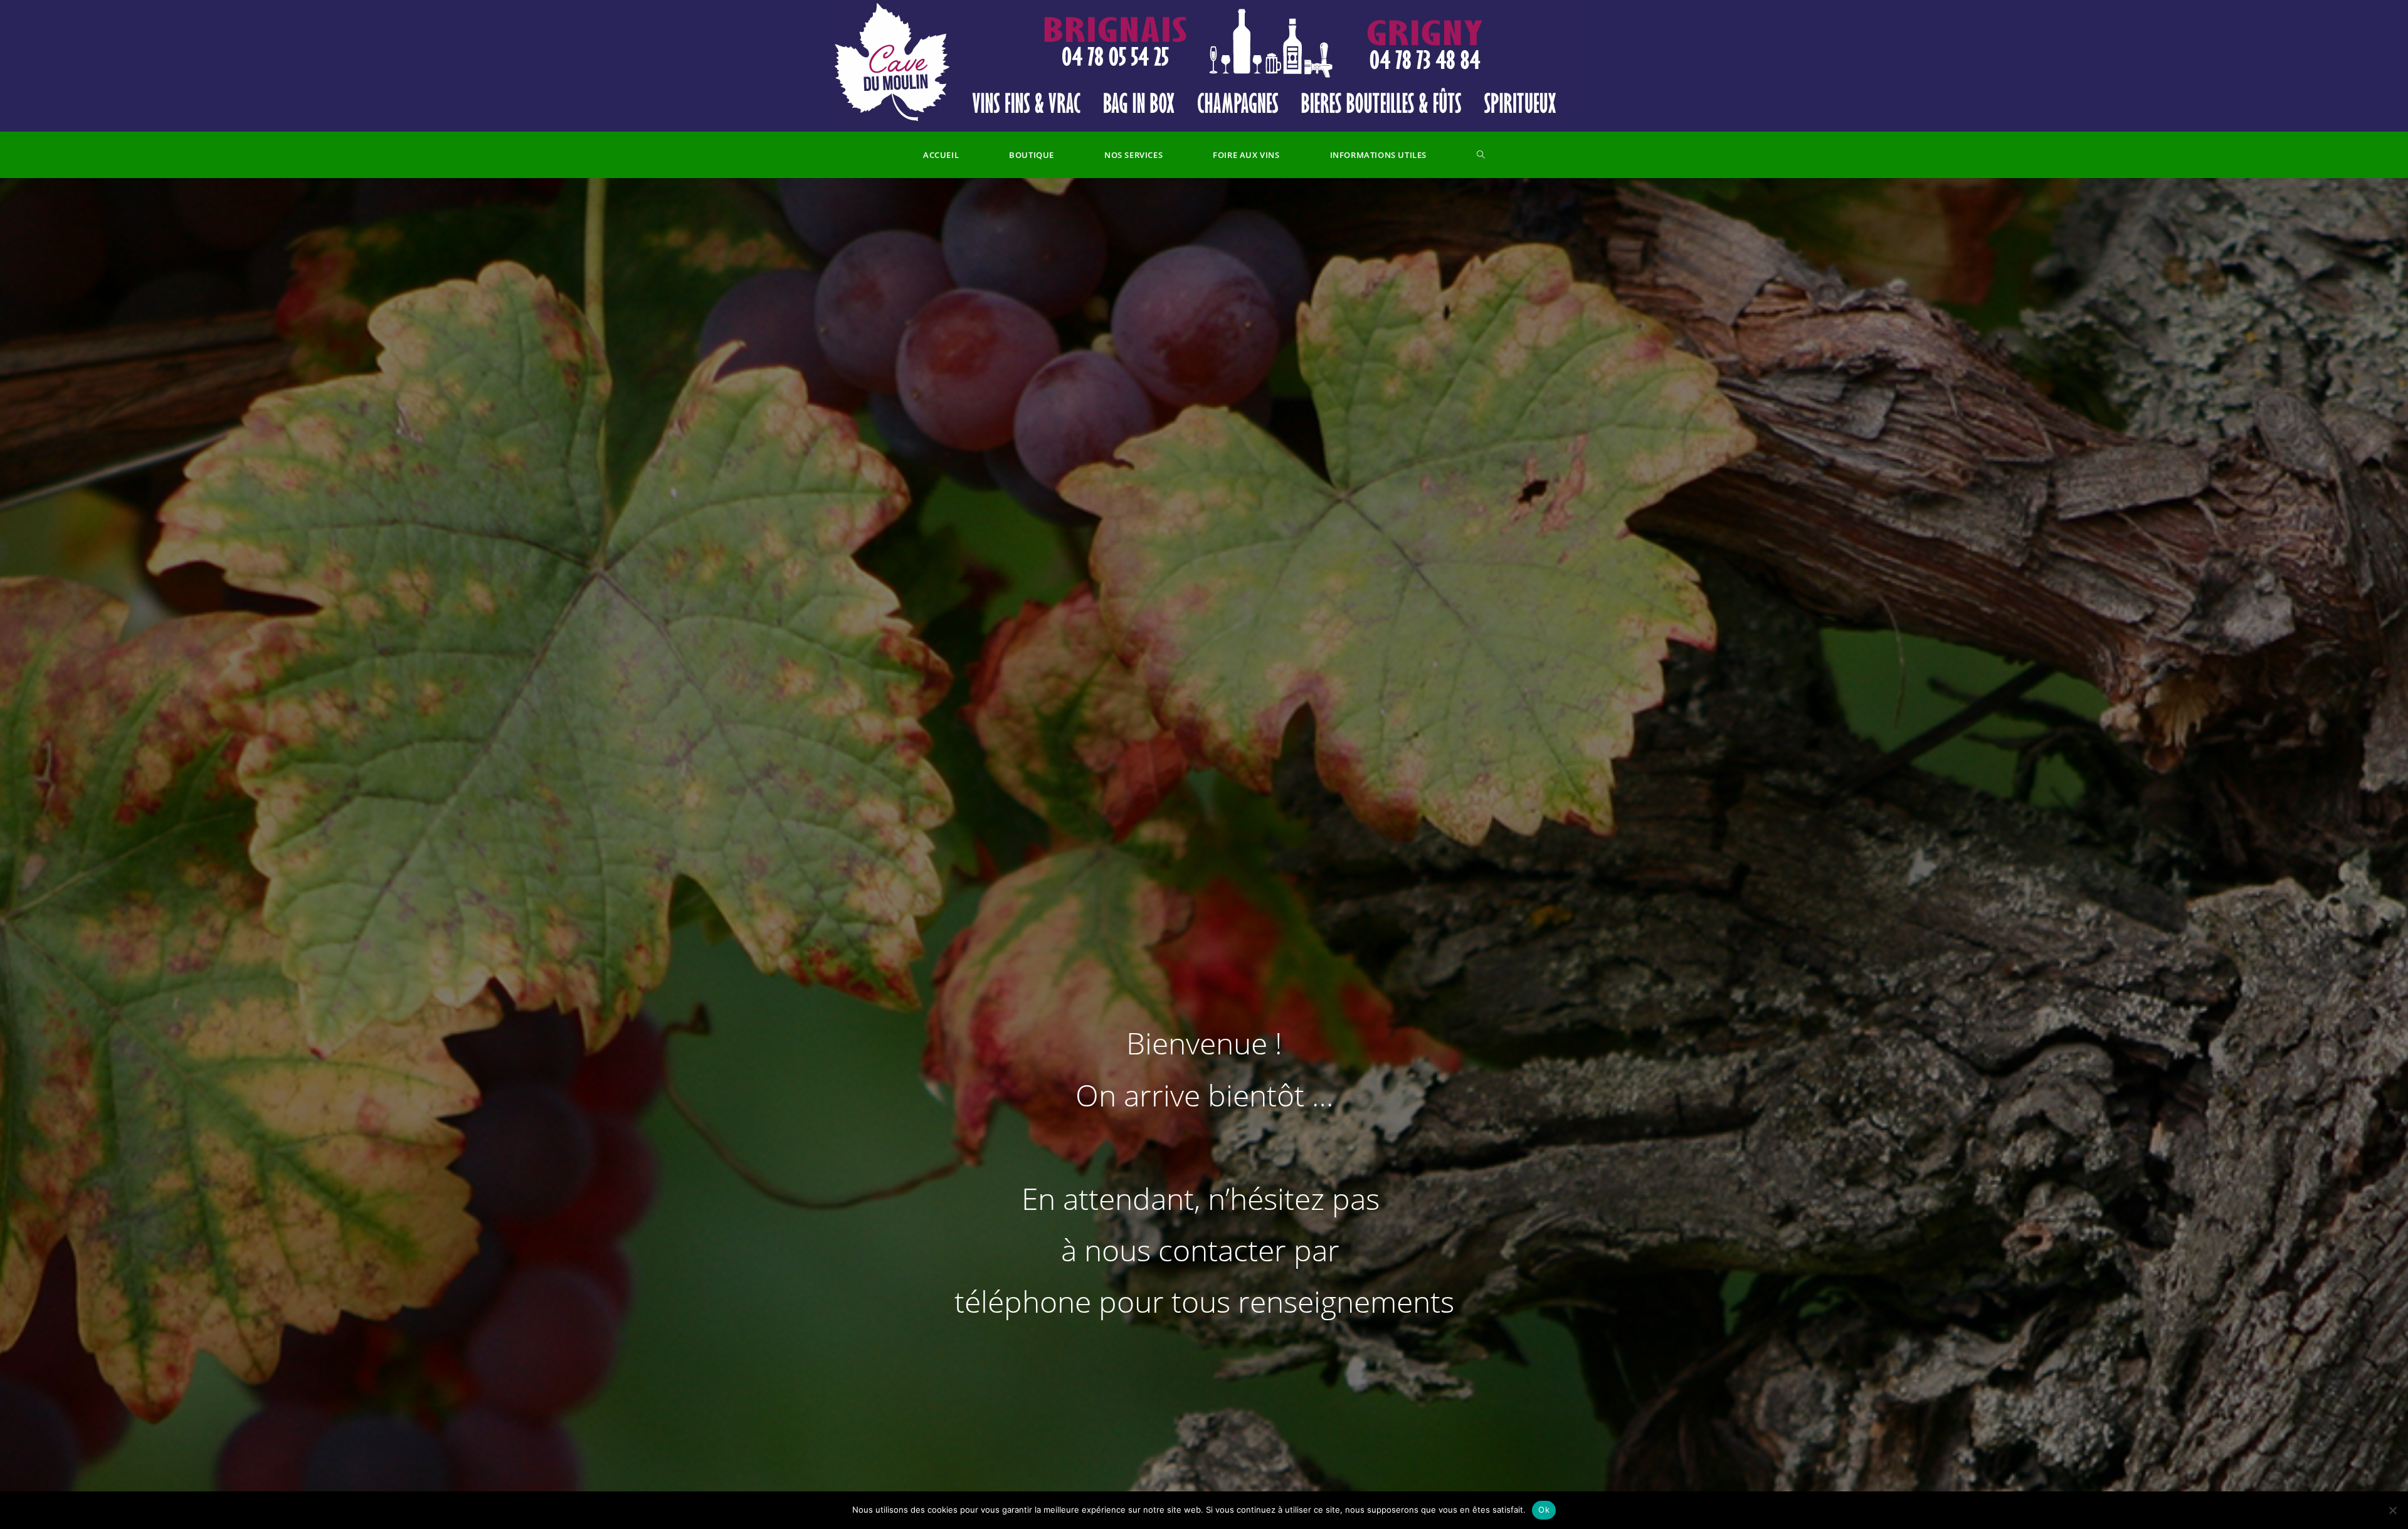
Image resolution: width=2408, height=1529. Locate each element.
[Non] (2392, 1510)
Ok (1544, 1510)
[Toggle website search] (1481, 155)
